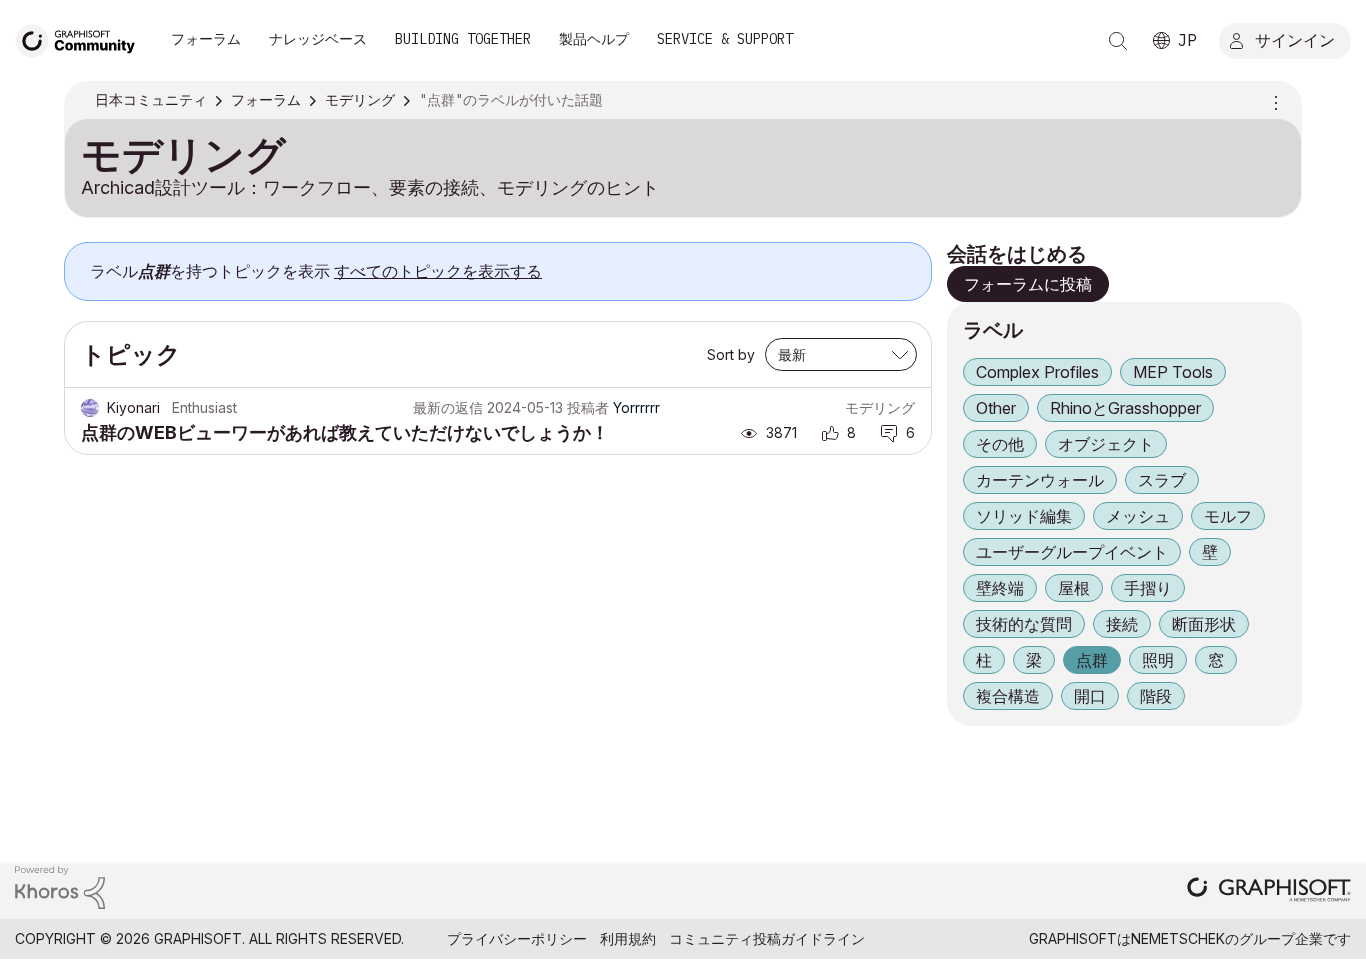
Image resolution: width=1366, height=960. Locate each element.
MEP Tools (1173, 372)
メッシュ (1138, 516)
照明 (1158, 660)
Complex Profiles (1037, 372)
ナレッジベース (318, 39)
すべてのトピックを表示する (438, 271)
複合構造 (1008, 696)
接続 (1122, 624)
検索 (1118, 41)
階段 (1156, 696)
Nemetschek (1178, 938)
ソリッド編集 (1024, 516)
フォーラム (206, 39)
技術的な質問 (1024, 624)
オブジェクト (1106, 444)
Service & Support (725, 39)
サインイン (1295, 39)
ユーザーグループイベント (1072, 552)
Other (996, 408)
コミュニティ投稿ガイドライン (767, 938)
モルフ (1228, 516)
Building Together (463, 39)
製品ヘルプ (594, 39)
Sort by (731, 354)
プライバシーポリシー (517, 938)
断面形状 (1204, 624)
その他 (1000, 444)
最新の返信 (448, 407)
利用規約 (628, 938)
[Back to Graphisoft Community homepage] (82, 38)
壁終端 (1000, 588)
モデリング (880, 407)
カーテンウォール (1040, 480)
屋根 (1074, 588)
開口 (1090, 696)
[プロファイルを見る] (90, 408)
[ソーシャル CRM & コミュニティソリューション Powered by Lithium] (60, 886)
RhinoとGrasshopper (1125, 408)
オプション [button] (1273, 101)
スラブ (1162, 480)
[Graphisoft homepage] (1269, 891)
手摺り (1148, 588)
